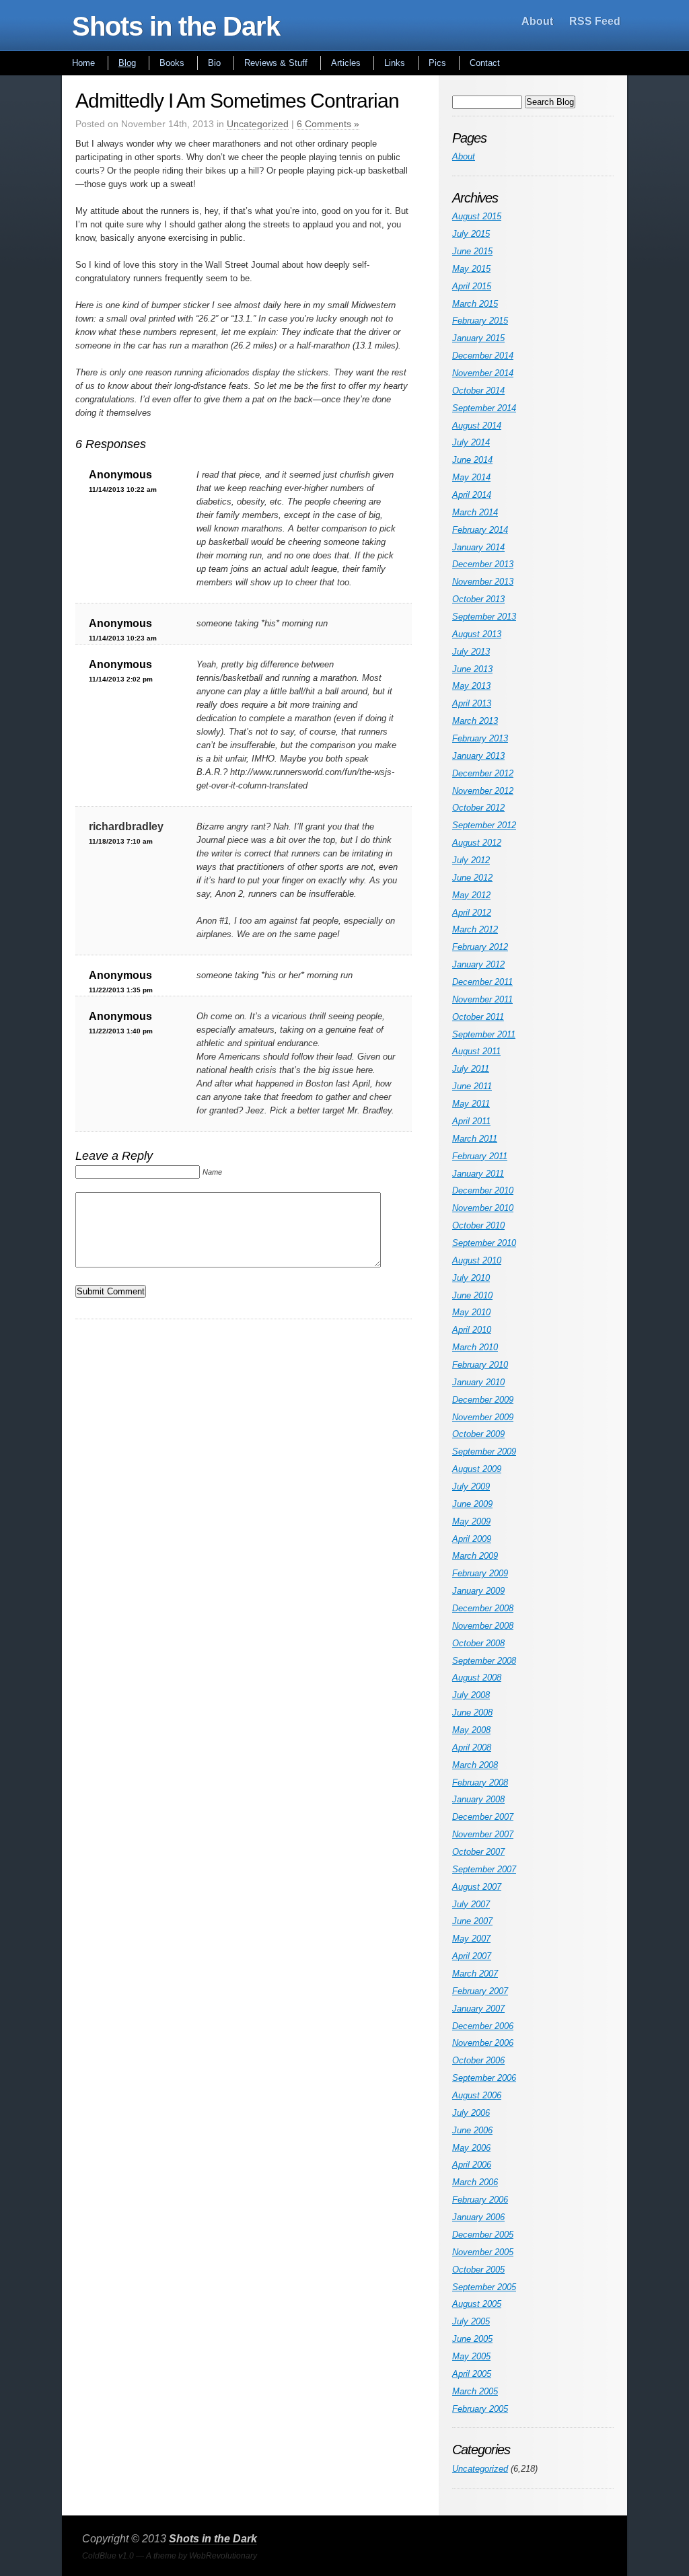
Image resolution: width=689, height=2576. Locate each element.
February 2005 (480, 2409)
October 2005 (478, 2270)
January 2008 (478, 1799)
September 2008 (484, 1661)
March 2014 (475, 512)
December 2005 (483, 2235)
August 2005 (477, 2304)
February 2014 (480, 530)
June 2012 (472, 878)
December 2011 (482, 982)
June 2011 (472, 1086)
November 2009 (483, 1417)
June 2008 (472, 1713)
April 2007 (472, 1956)
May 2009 (471, 1521)
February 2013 (480, 738)
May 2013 (471, 686)
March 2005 (475, 2391)
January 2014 (478, 547)
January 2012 (478, 964)
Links (395, 63)
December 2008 (483, 1608)
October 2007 (478, 1852)
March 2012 (475, 929)
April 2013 (472, 703)
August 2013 (477, 634)
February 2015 (480, 321)
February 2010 (480, 1365)
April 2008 (472, 1747)
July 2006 (471, 2113)
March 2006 (475, 2182)
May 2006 (471, 2148)
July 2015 (471, 234)
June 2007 (472, 1921)
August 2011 (476, 1051)
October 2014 (478, 391)
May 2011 (471, 1104)
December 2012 (483, 773)
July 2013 (471, 652)
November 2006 (483, 2043)
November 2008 (483, 1626)
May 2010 (471, 1312)
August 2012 (477, 843)
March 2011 (475, 1139)
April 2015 (472, 286)
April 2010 (472, 1330)
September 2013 (484, 617)
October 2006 (478, 2060)
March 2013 (475, 721)
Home (83, 63)
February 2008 (480, 1782)
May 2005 (471, 2356)
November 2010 (483, 1208)
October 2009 (478, 1434)
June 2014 (472, 460)
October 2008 (478, 1643)
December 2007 (483, 1817)
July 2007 (471, 1904)
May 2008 (471, 1730)
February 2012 (480, 947)
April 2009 (472, 1539)
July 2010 (471, 1278)
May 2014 (471, 477)
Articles (346, 63)
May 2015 (471, 269)
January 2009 (478, 1591)
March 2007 (475, 1974)
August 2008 (477, 1678)
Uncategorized (258, 124)
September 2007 (484, 1869)
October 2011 (478, 1017)
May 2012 (471, 895)
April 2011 (471, 1121)
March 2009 (475, 1556)
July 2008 (471, 1695)
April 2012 (472, 913)
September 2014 (484, 408)
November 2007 (483, 1834)
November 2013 (483, 582)
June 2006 (472, 2130)
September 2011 (484, 1034)
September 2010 (484, 1243)
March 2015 (475, 304)
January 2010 (478, 1382)
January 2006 (478, 2217)
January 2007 (478, 2009)
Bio (214, 63)
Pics (437, 63)
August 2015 (477, 216)
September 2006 (484, 2078)
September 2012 (484, 825)
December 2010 (483, 1190)
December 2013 (483, 564)
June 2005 (472, 2339)
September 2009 (484, 1451)
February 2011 (480, 1156)
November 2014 (483, 373)
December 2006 (483, 2026)
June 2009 (472, 1504)
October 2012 (478, 808)
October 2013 (478, 599)
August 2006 (477, 2095)
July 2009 (471, 1486)
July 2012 (471, 860)
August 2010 (477, 1260)
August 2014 (477, 426)
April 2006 (472, 2165)
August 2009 (477, 1469)
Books (172, 63)
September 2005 (484, 2287)
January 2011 (478, 1174)
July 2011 (471, 1069)
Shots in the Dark (176, 26)
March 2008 (475, 1765)
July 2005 (471, 2321)
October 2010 (478, 1225)
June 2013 (472, 669)
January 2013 (478, 756)
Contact (485, 63)
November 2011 (482, 999)
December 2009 (483, 1400)
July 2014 (471, 442)
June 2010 (472, 1295)
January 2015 (478, 338)
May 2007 (471, 1939)
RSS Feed (595, 21)
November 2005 (483, 2252)
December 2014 (483, 356)
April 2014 (472, 495)
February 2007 (480, 1991)
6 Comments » (328, 124)
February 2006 (480, 2200)
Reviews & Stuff (276, 63)
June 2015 (472, 251)
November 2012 (483, 791)
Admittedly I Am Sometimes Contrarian (237, 101)
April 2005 (472, 2374)
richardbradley (126, 826)
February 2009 (480, 1573)
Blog (127, 63)
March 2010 (475, 1347)
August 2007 (477, 1887)
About (537, 21)
